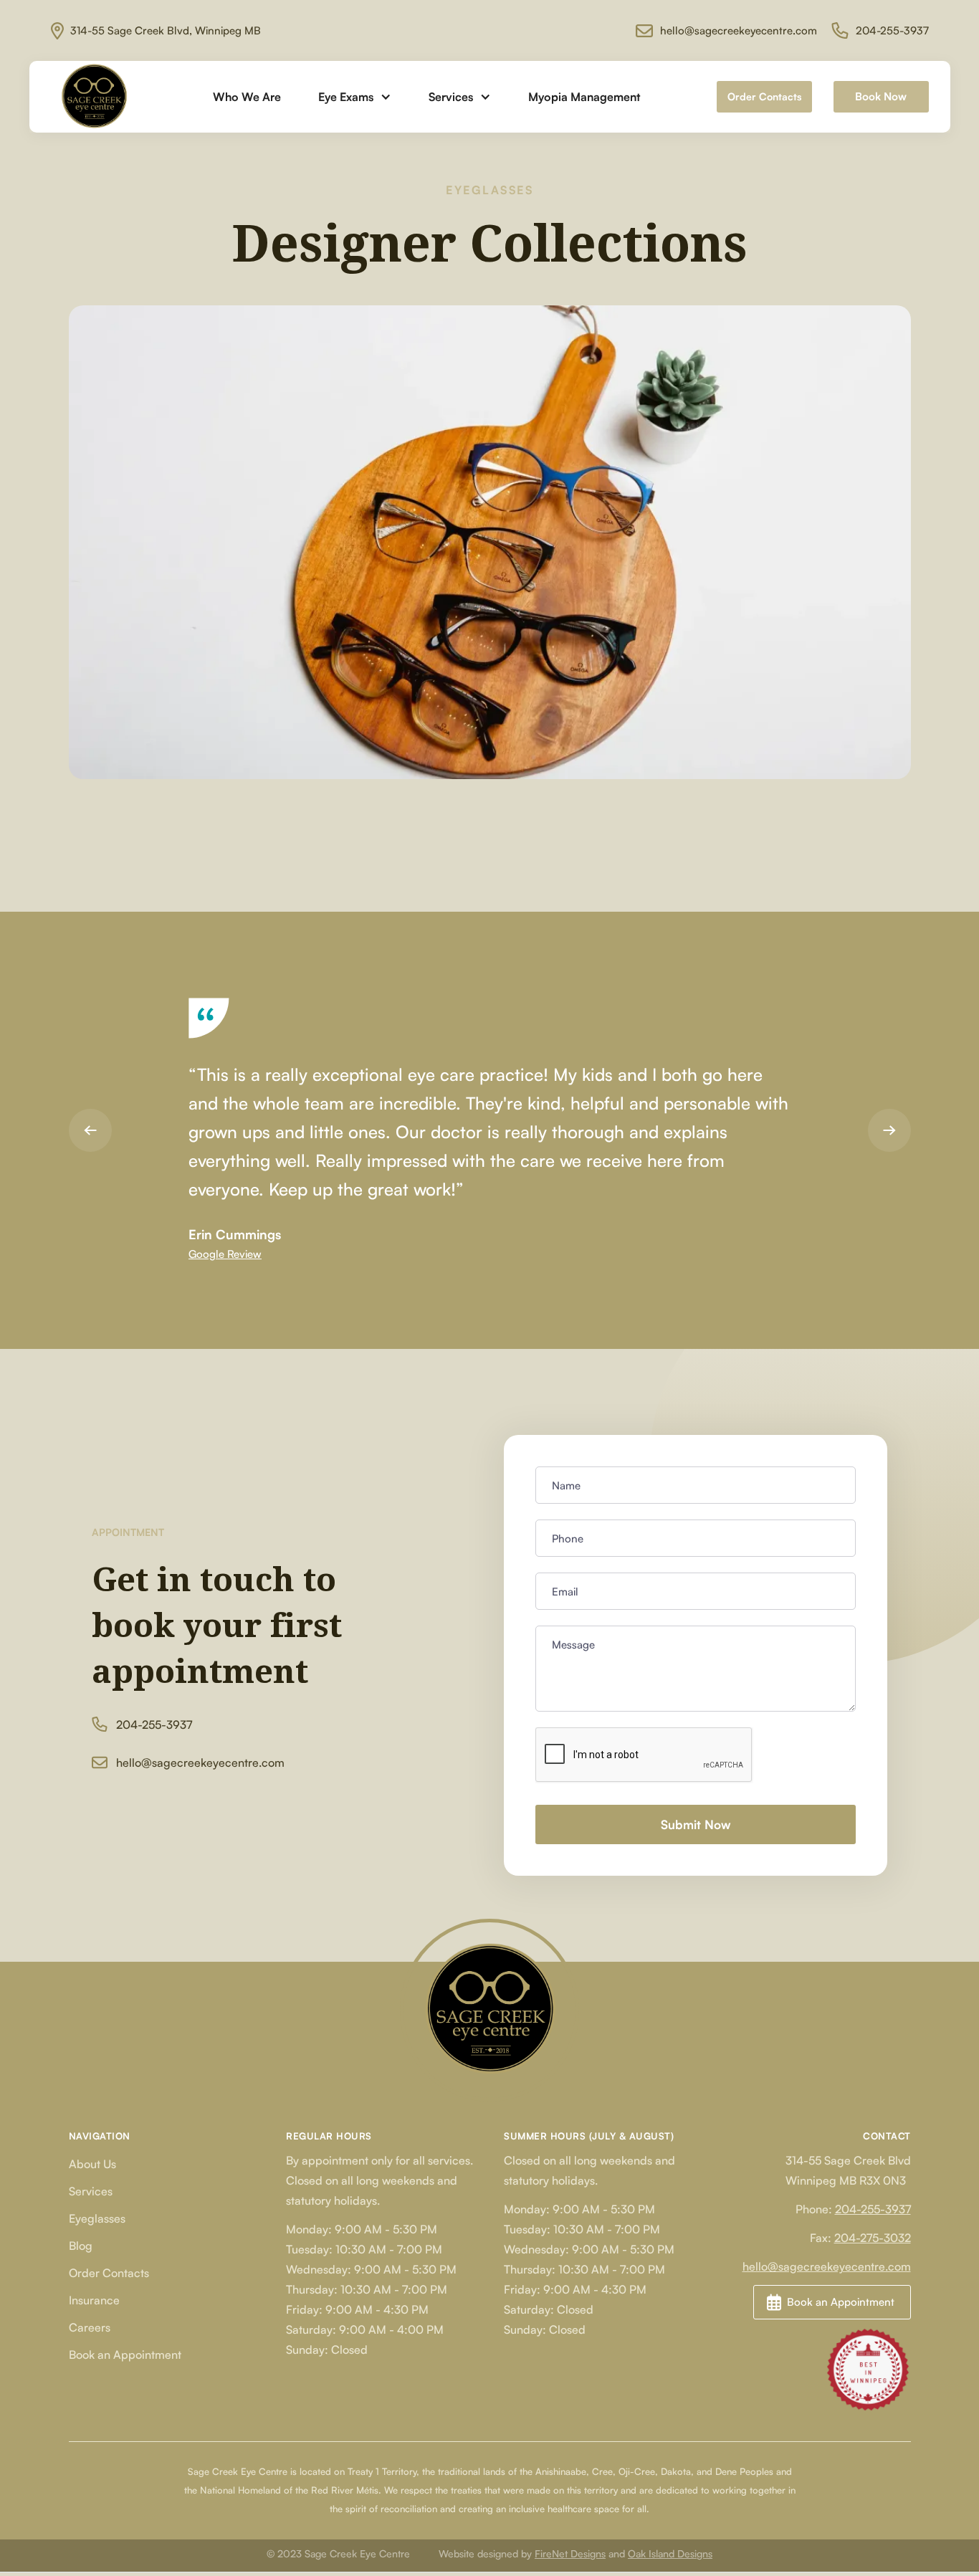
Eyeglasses (97, 2218)
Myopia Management (584, 97)
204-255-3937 (873, 2209)
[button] (355, 97)
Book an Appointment (125, 2355)
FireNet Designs (570, 2553)
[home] (94, 97)
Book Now (881, 96)
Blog (81, 2246)
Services (91, 2191)
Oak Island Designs (670, 2553)
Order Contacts (764, 96)
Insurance (94, 2300)
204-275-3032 (873, 2238)
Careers (90, 2327)
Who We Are (247, 97)
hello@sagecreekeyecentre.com (827, 2266)
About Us (92, 2164)
